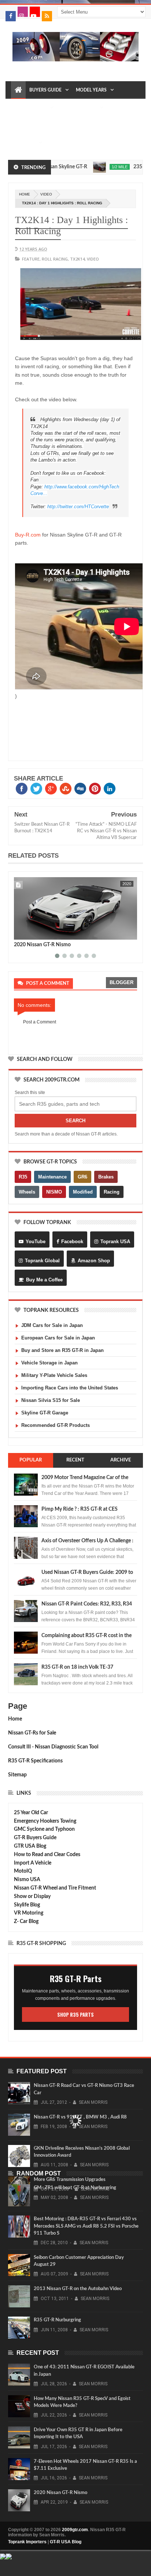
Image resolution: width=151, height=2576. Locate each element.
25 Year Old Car (31, 1813)
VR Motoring (29, 1913)
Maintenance (31, 108)
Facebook (72, 1242)
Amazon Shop (94, 1261)
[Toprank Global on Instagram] (23, 12)
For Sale (25, 143)
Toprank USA (115, 1242)
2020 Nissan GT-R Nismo (42, 945)
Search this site (30, 1093)
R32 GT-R (24, 125)
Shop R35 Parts (75, 2014)
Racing (112, 1192)
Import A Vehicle (33, 1863)
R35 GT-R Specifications (35, 1761)
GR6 (82, 1177)
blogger (121, 982)
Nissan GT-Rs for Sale (32, 1733)
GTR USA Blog (30, 1846)
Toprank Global (42, 1261)
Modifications (79, 108)
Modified (83, 1192)
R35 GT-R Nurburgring (57, 2320)
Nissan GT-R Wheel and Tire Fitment (55, 1888)
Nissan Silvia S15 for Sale (51, 1400)
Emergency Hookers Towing (45, 1821)
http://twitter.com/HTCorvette (78, 507)
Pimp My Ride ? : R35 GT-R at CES (80, 1509)
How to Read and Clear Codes (47, 1855)
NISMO (54, 1192)
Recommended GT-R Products (56, 1425)
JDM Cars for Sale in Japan (52, 1325)
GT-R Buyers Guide (35, 1838)
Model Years (91, 90)
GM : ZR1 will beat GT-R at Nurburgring (75, 2188)
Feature (31, 259)
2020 (127, 884)
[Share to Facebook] (21, 933)
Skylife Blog (27, 1905)
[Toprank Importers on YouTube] (35, 12)
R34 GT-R (77, 125)
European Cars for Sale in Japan (58, 1338)
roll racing (55, 259)
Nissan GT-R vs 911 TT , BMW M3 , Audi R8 (80, 2117)
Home (15, 1719)
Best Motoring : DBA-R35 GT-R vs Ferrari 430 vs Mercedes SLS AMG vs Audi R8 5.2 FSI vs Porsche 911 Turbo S (86, 2226)
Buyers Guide (45, 90)
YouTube (36, 1242)
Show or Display (32, 1897)
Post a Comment (40, 1022)
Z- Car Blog (26, 1922)
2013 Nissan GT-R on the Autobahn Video (78, 2289)
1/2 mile (98, 167)
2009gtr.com (75, 2530)
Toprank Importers (27, 2542)
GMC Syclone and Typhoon (44, 1829)
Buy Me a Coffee (44, 1280)
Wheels (27, 1192)
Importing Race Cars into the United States (70, 1388)
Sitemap (17, 1775)
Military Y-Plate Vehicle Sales (54, 1375)
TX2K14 (77, 259)
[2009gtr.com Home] (18, 90)
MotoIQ (23, 1871)
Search (75, 1121)
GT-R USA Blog (66, 2542)
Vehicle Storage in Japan (49, 1363)
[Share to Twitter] (29, 933)
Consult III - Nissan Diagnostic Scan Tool (53, 1747)
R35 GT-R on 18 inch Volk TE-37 (77, 1667)
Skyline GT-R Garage (45, 1413)
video (46, 194)
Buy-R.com (28, 535)
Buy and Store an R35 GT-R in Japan (62, 1350)
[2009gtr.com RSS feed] (47, 16)
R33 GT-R (51, 125)
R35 (23, 1177)
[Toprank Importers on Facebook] (11, 16)
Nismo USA (27, 1880)
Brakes (106, 1177)
